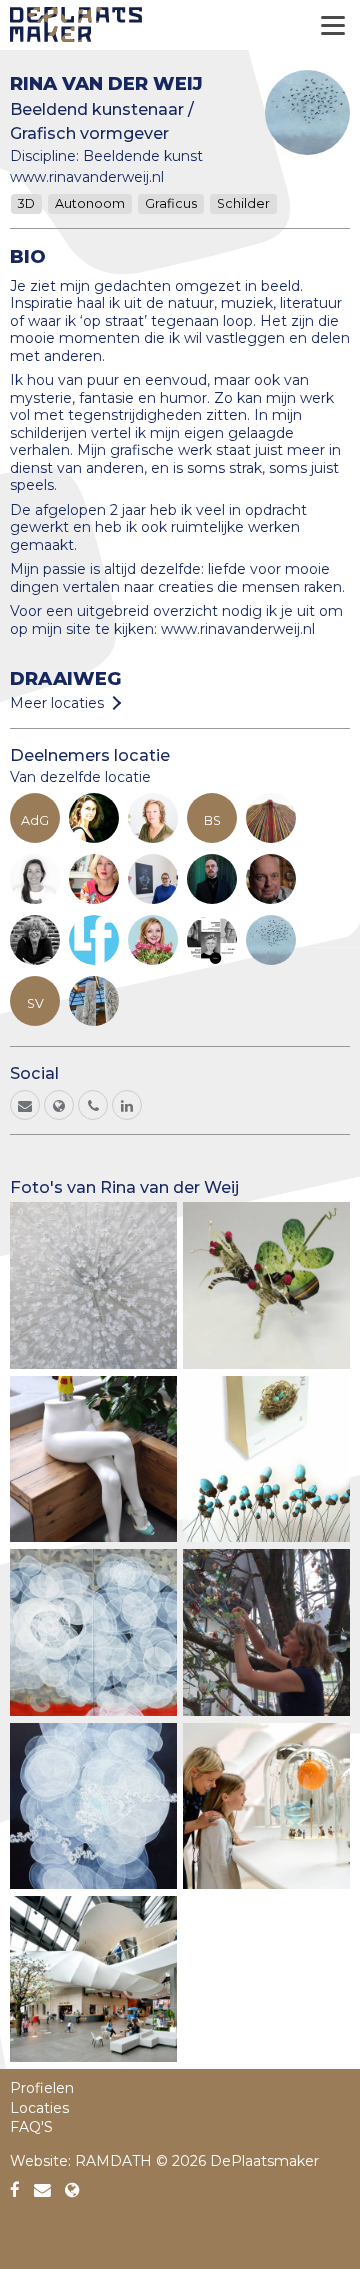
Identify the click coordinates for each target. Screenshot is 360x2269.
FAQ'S (31, 2127)
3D (26, 203)
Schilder (243, 203)
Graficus (171, 203)
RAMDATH (113, 2161)
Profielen (42, 2088)
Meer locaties (57, 703)
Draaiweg (66, 678)
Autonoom (90, 203)
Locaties (39, 2108)
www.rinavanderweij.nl (87, 177)
